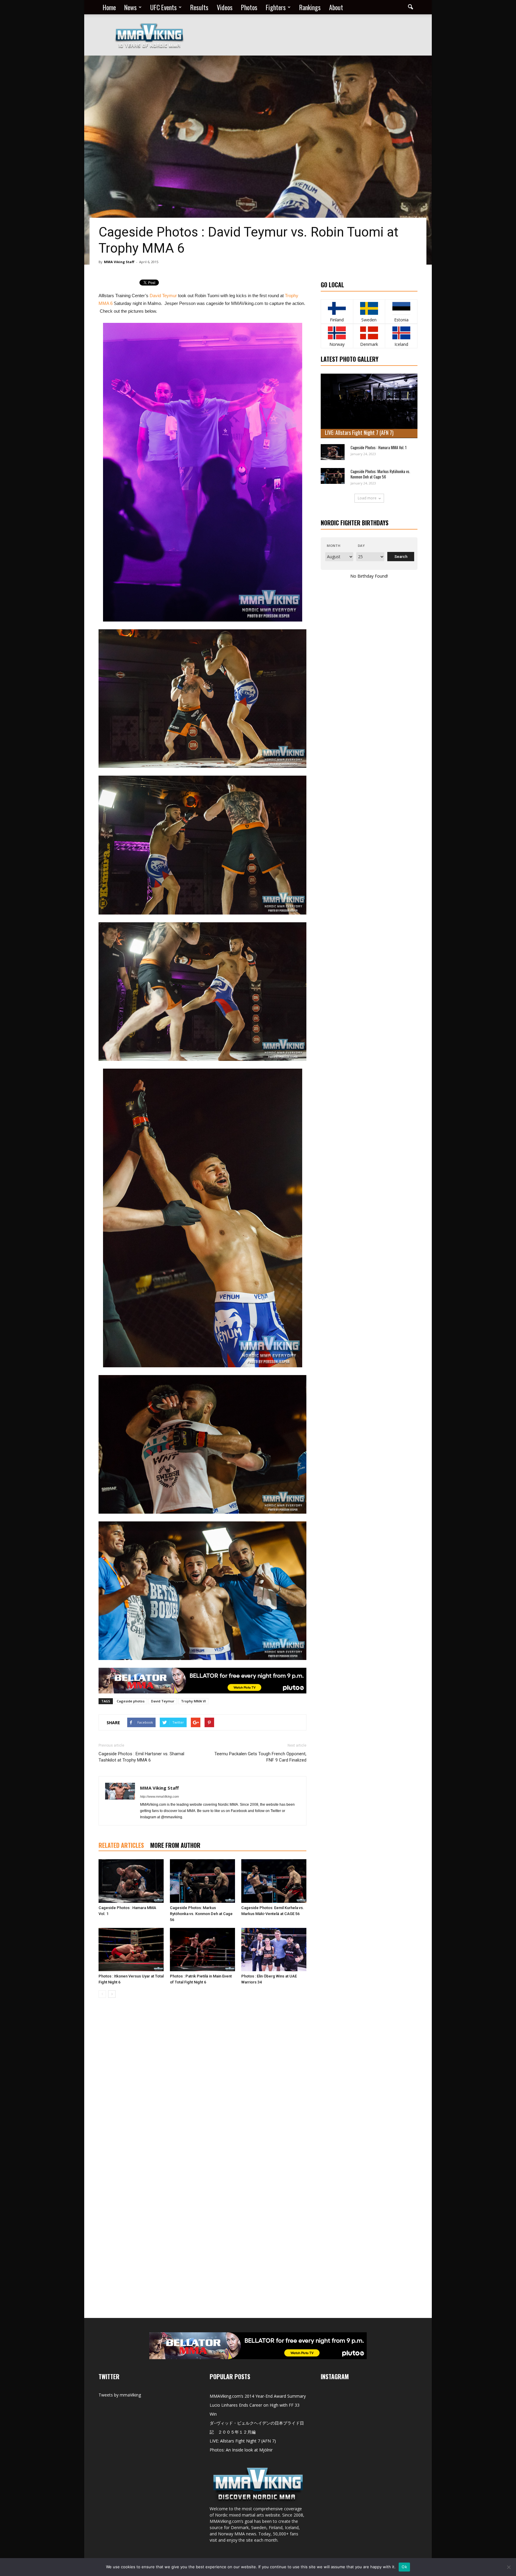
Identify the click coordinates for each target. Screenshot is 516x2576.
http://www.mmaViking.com (159, 1796)
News (130, 7)
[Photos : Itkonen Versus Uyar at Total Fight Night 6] (131, 1950)
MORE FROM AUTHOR (175, 1845)
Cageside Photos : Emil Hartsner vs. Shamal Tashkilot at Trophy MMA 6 (141, 1757)
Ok (404, 2567)
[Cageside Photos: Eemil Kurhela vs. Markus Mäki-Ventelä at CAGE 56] (274, 1881)
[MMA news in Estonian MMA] (401, 308)
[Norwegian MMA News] (337, 333)
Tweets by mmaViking (120, 2395)
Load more (367, 498)
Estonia (401, 320)
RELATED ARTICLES (121, 1845)
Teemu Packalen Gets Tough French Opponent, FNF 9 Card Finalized (260, 1757)
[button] (410, 7)
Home (109, 7)
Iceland (401, 344)
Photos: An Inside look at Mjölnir (241, 2450)
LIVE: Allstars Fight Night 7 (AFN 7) (359, 432)
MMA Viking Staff (119, 262)
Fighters (276, 7)
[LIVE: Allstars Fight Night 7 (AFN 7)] (369, 406)
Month (334, 546)
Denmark (369, 344)
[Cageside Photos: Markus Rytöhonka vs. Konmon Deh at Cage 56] (202, 1881)
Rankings (310, 7)
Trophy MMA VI (193, 1701)
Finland (337, 320)
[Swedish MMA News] (337, 308)
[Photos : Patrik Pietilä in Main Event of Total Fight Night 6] (202, 1950)
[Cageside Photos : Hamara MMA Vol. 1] (131, 1881)
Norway (337, 344)
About (336, 7)
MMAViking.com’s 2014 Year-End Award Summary (258, 2396)
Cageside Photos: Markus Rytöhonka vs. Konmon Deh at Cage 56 (201, 1914)
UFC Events (163, 7)
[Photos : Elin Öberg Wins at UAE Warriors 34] (274, 1950)
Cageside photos (131, 1701)
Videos (225, 7)
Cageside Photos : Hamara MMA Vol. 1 (378, 447)
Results (199, 7)
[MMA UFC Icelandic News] (401, 333)
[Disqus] (202, 2087)
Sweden (369, 320)
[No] (509, 2567)
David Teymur (163, 296)
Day (361, 546)
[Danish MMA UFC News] (369, 333)
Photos (249, 7)
